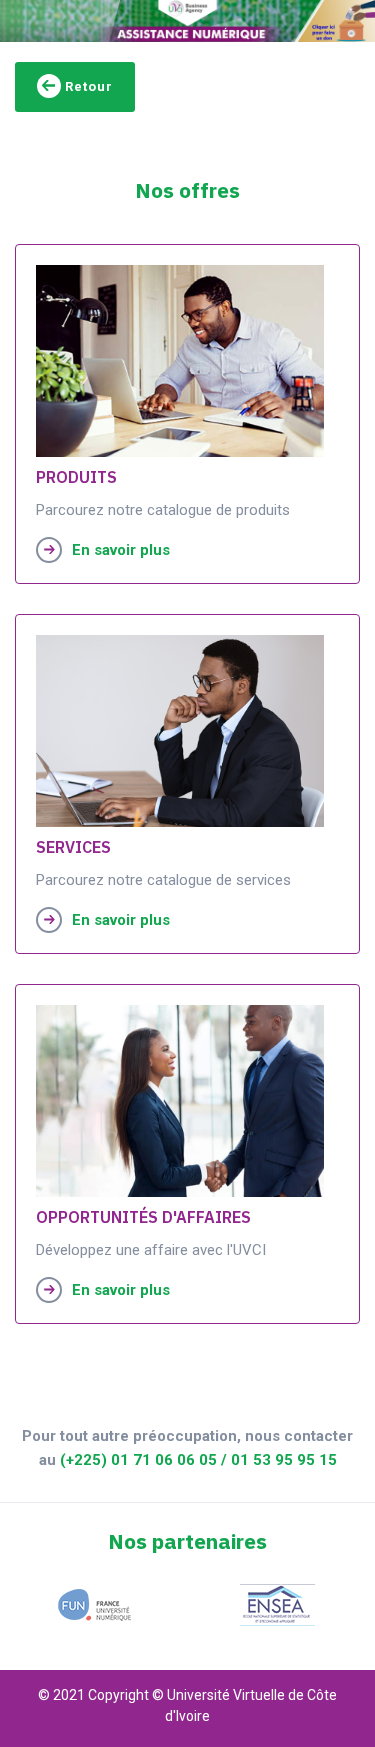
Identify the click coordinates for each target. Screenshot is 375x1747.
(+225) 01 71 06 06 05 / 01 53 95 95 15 (198, 1460)
